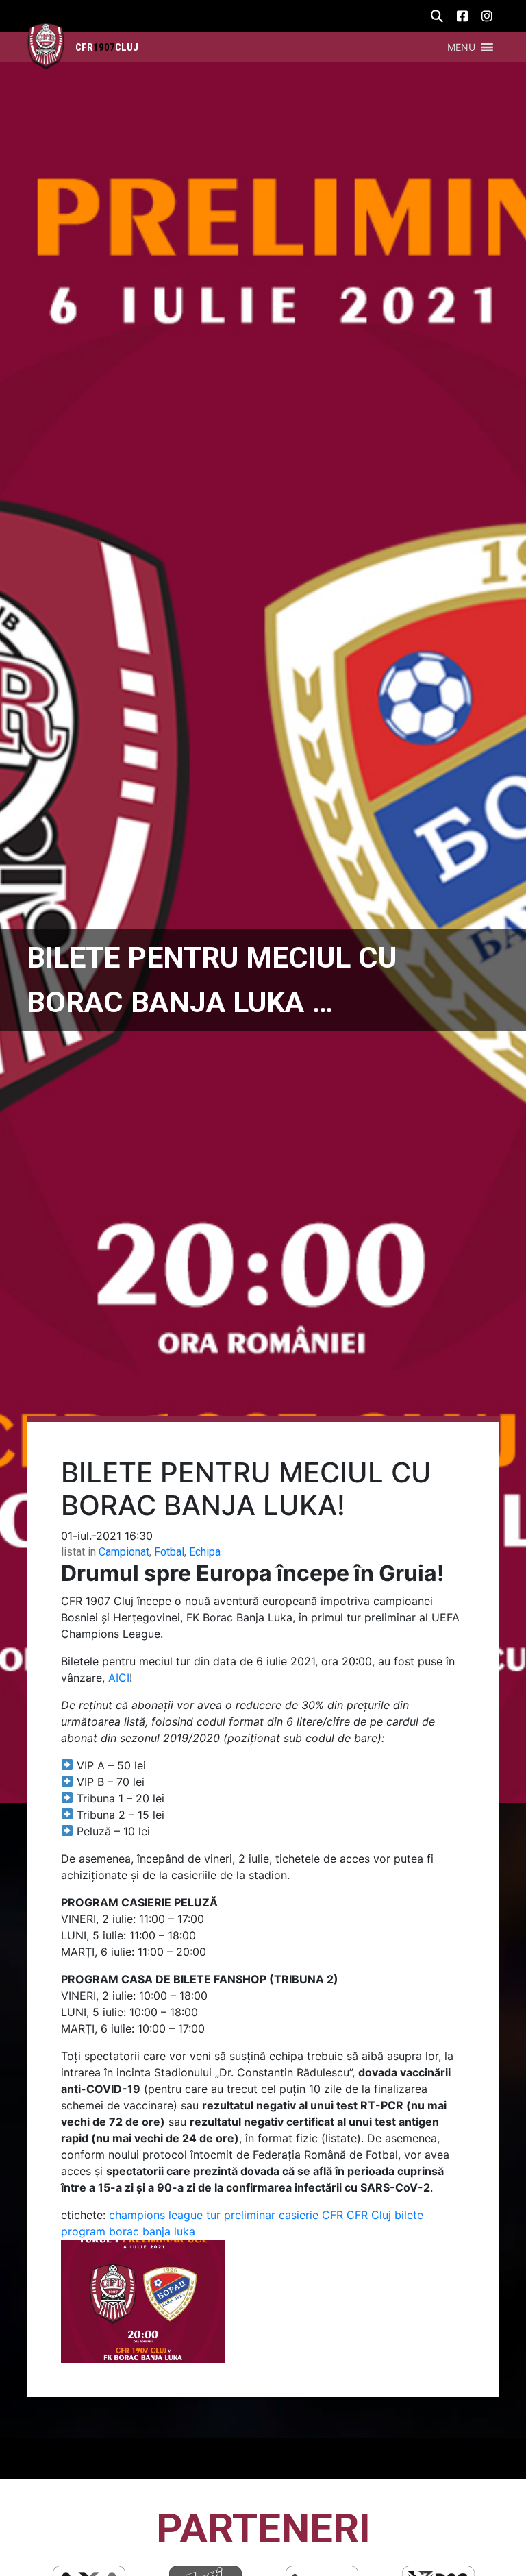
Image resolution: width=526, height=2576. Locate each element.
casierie (299, 2215)
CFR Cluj (369, 2215)
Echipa (205, 1552)
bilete (409, 2215)
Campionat (124, 1552)
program (83, 2231)
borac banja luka (152, 2231)
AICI (119, 1678)
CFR (333, 2215)
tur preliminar (241, 2215)
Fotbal (169, 1552)
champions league (156, 2215)
